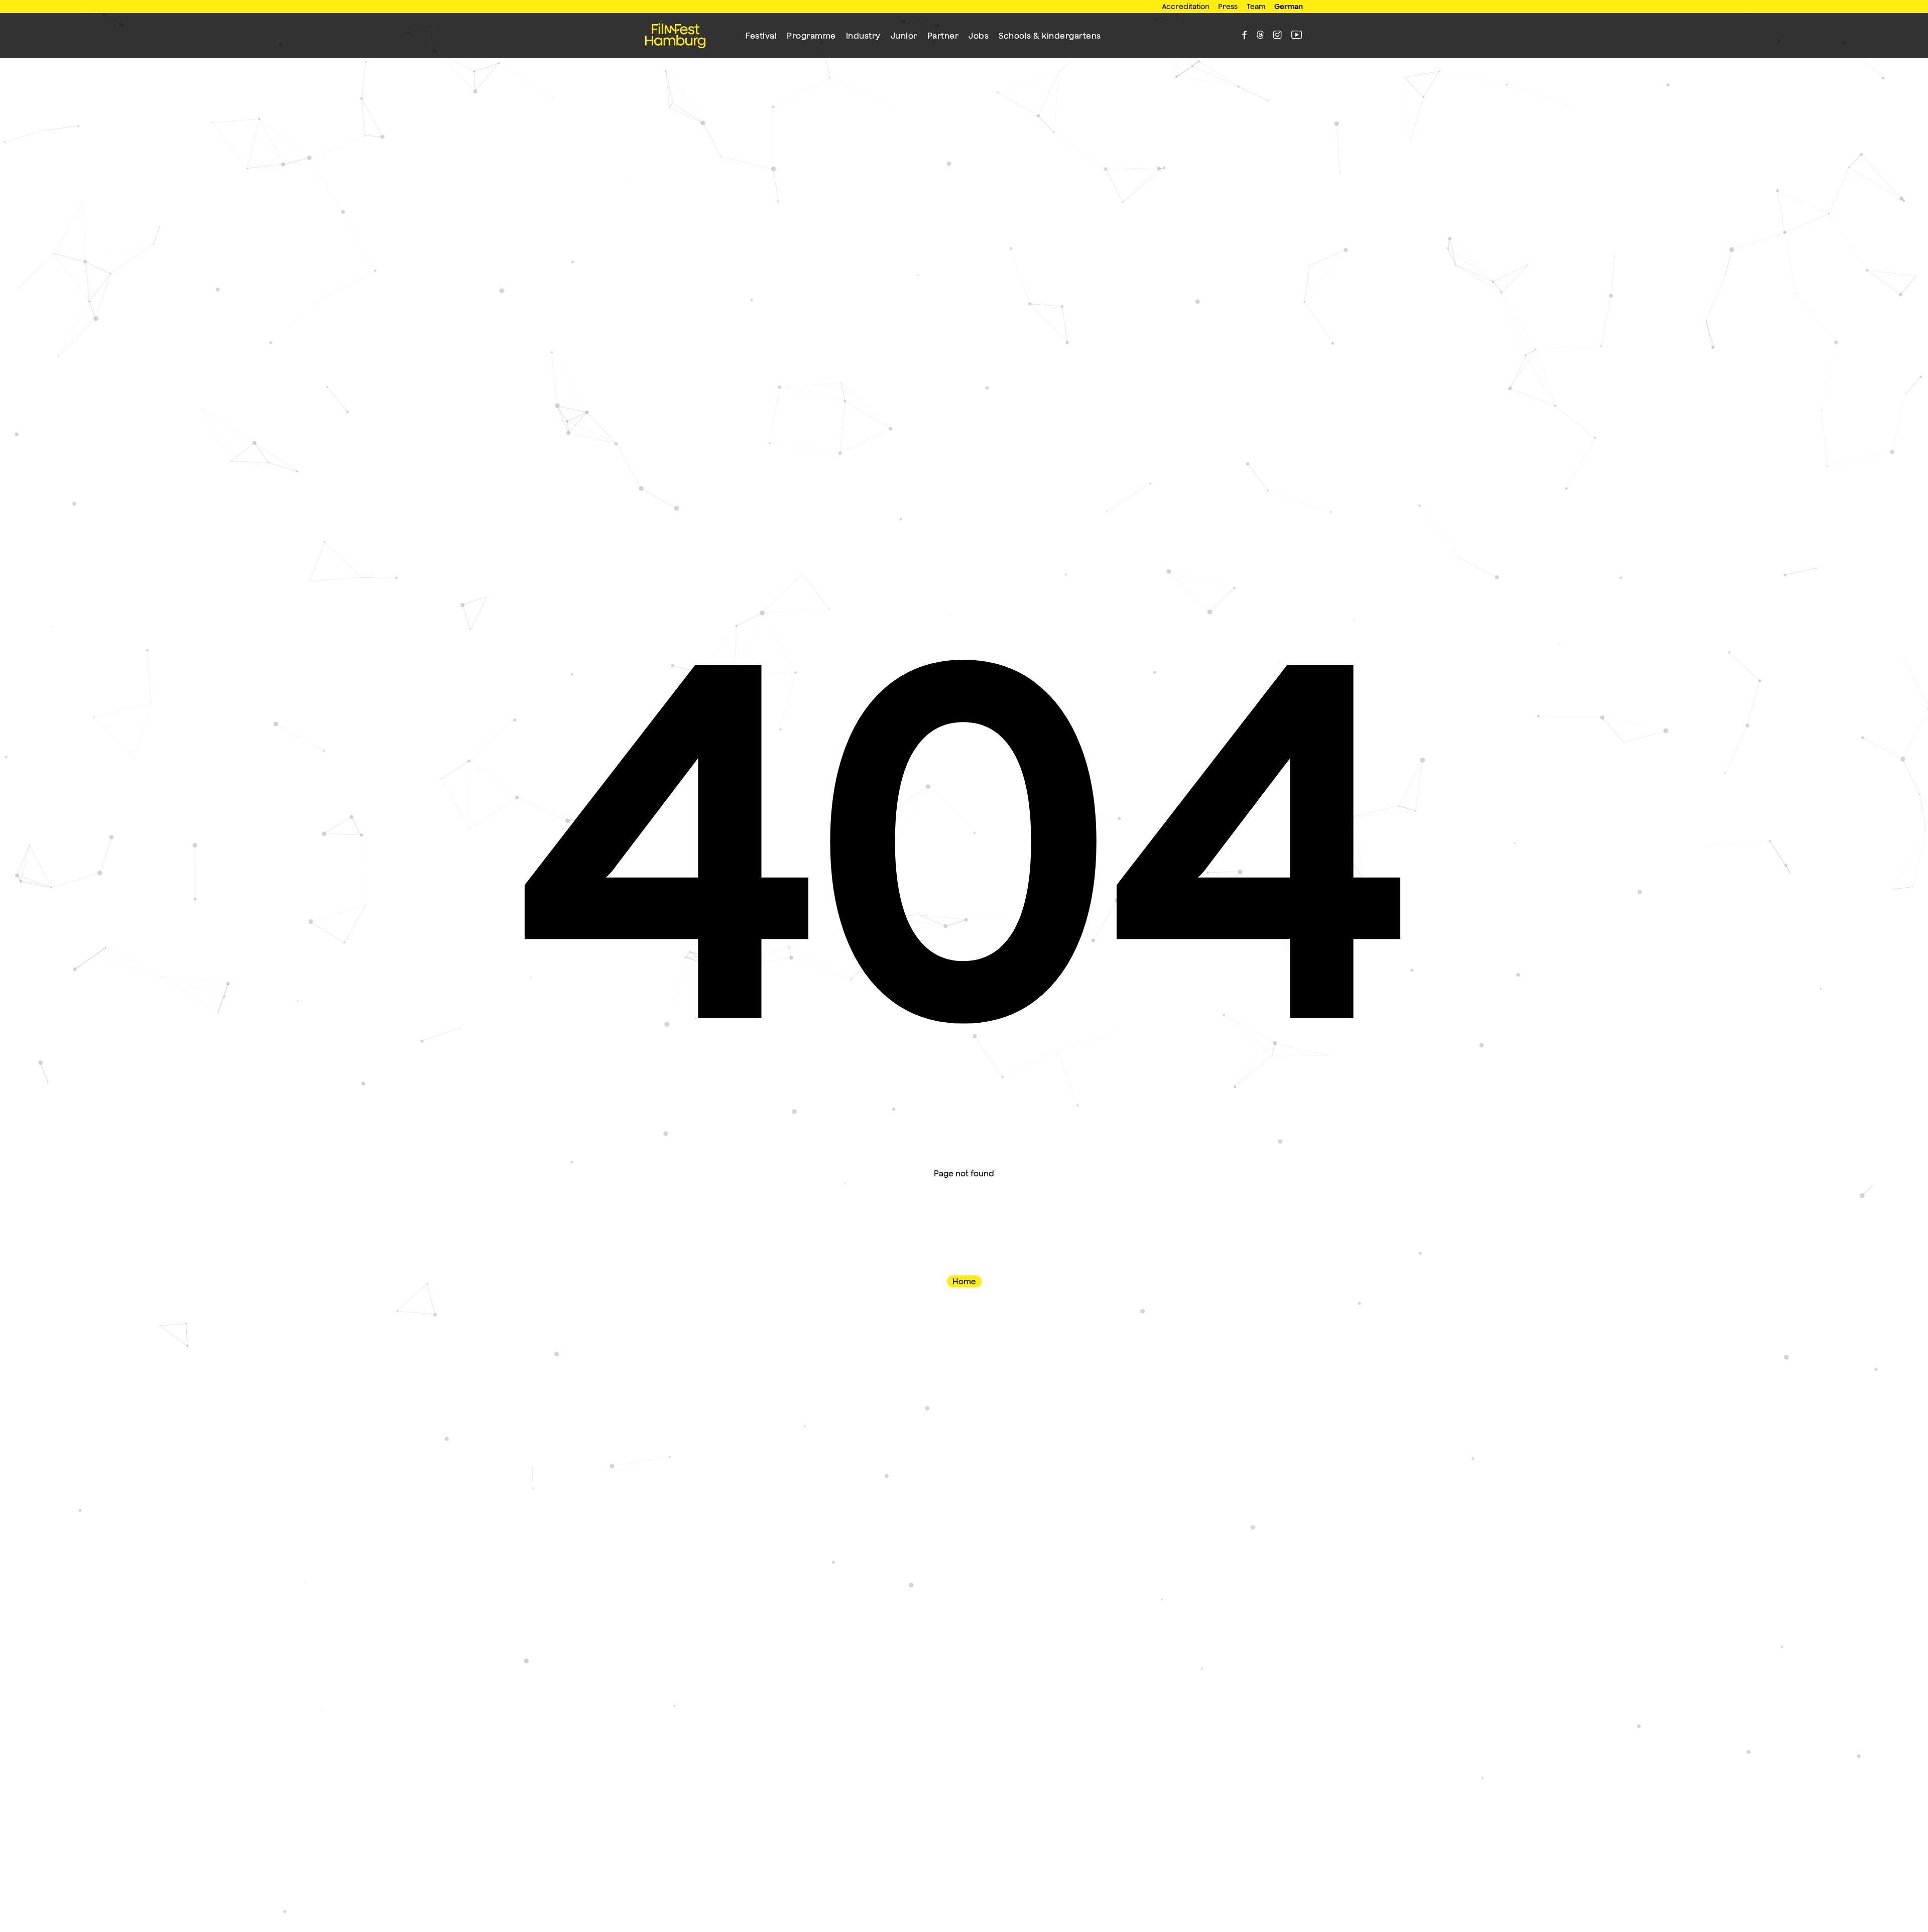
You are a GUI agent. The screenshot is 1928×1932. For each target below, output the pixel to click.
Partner (943, 36)
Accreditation (1186, 6)
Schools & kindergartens (1050, 36)
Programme (811, 36)
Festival (761, 36)
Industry (863, 36)
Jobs (979, 36)
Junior (904, 36)
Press (1228, 6)
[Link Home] (675, 36)
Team (1256, 6)
